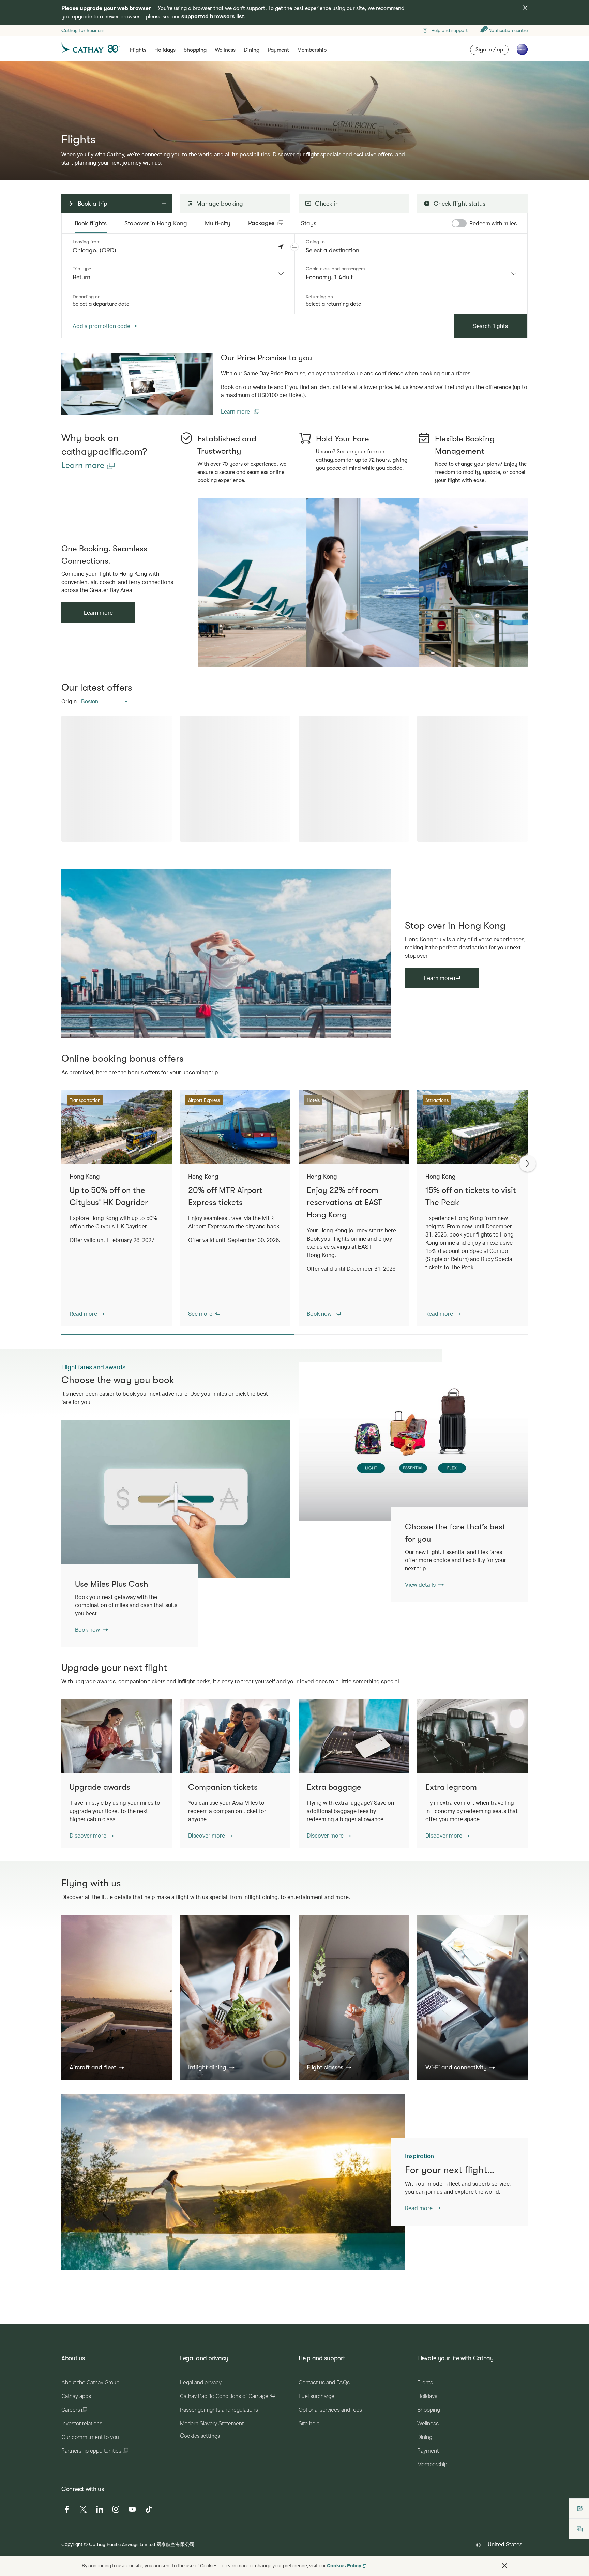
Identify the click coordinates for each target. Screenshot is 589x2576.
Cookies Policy (344, 2566)
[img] (525, 8)
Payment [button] (278, 50)
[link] (137, 384)
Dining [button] (252, 50)
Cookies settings (200, 2512)
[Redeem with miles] (459, 223)
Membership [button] (312, 50)
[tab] (91, 223)
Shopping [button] (195, 50)
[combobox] (178, 274)
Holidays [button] (165, 50)
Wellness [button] (225, 50)
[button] (294, 247)
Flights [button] (138, 50)
